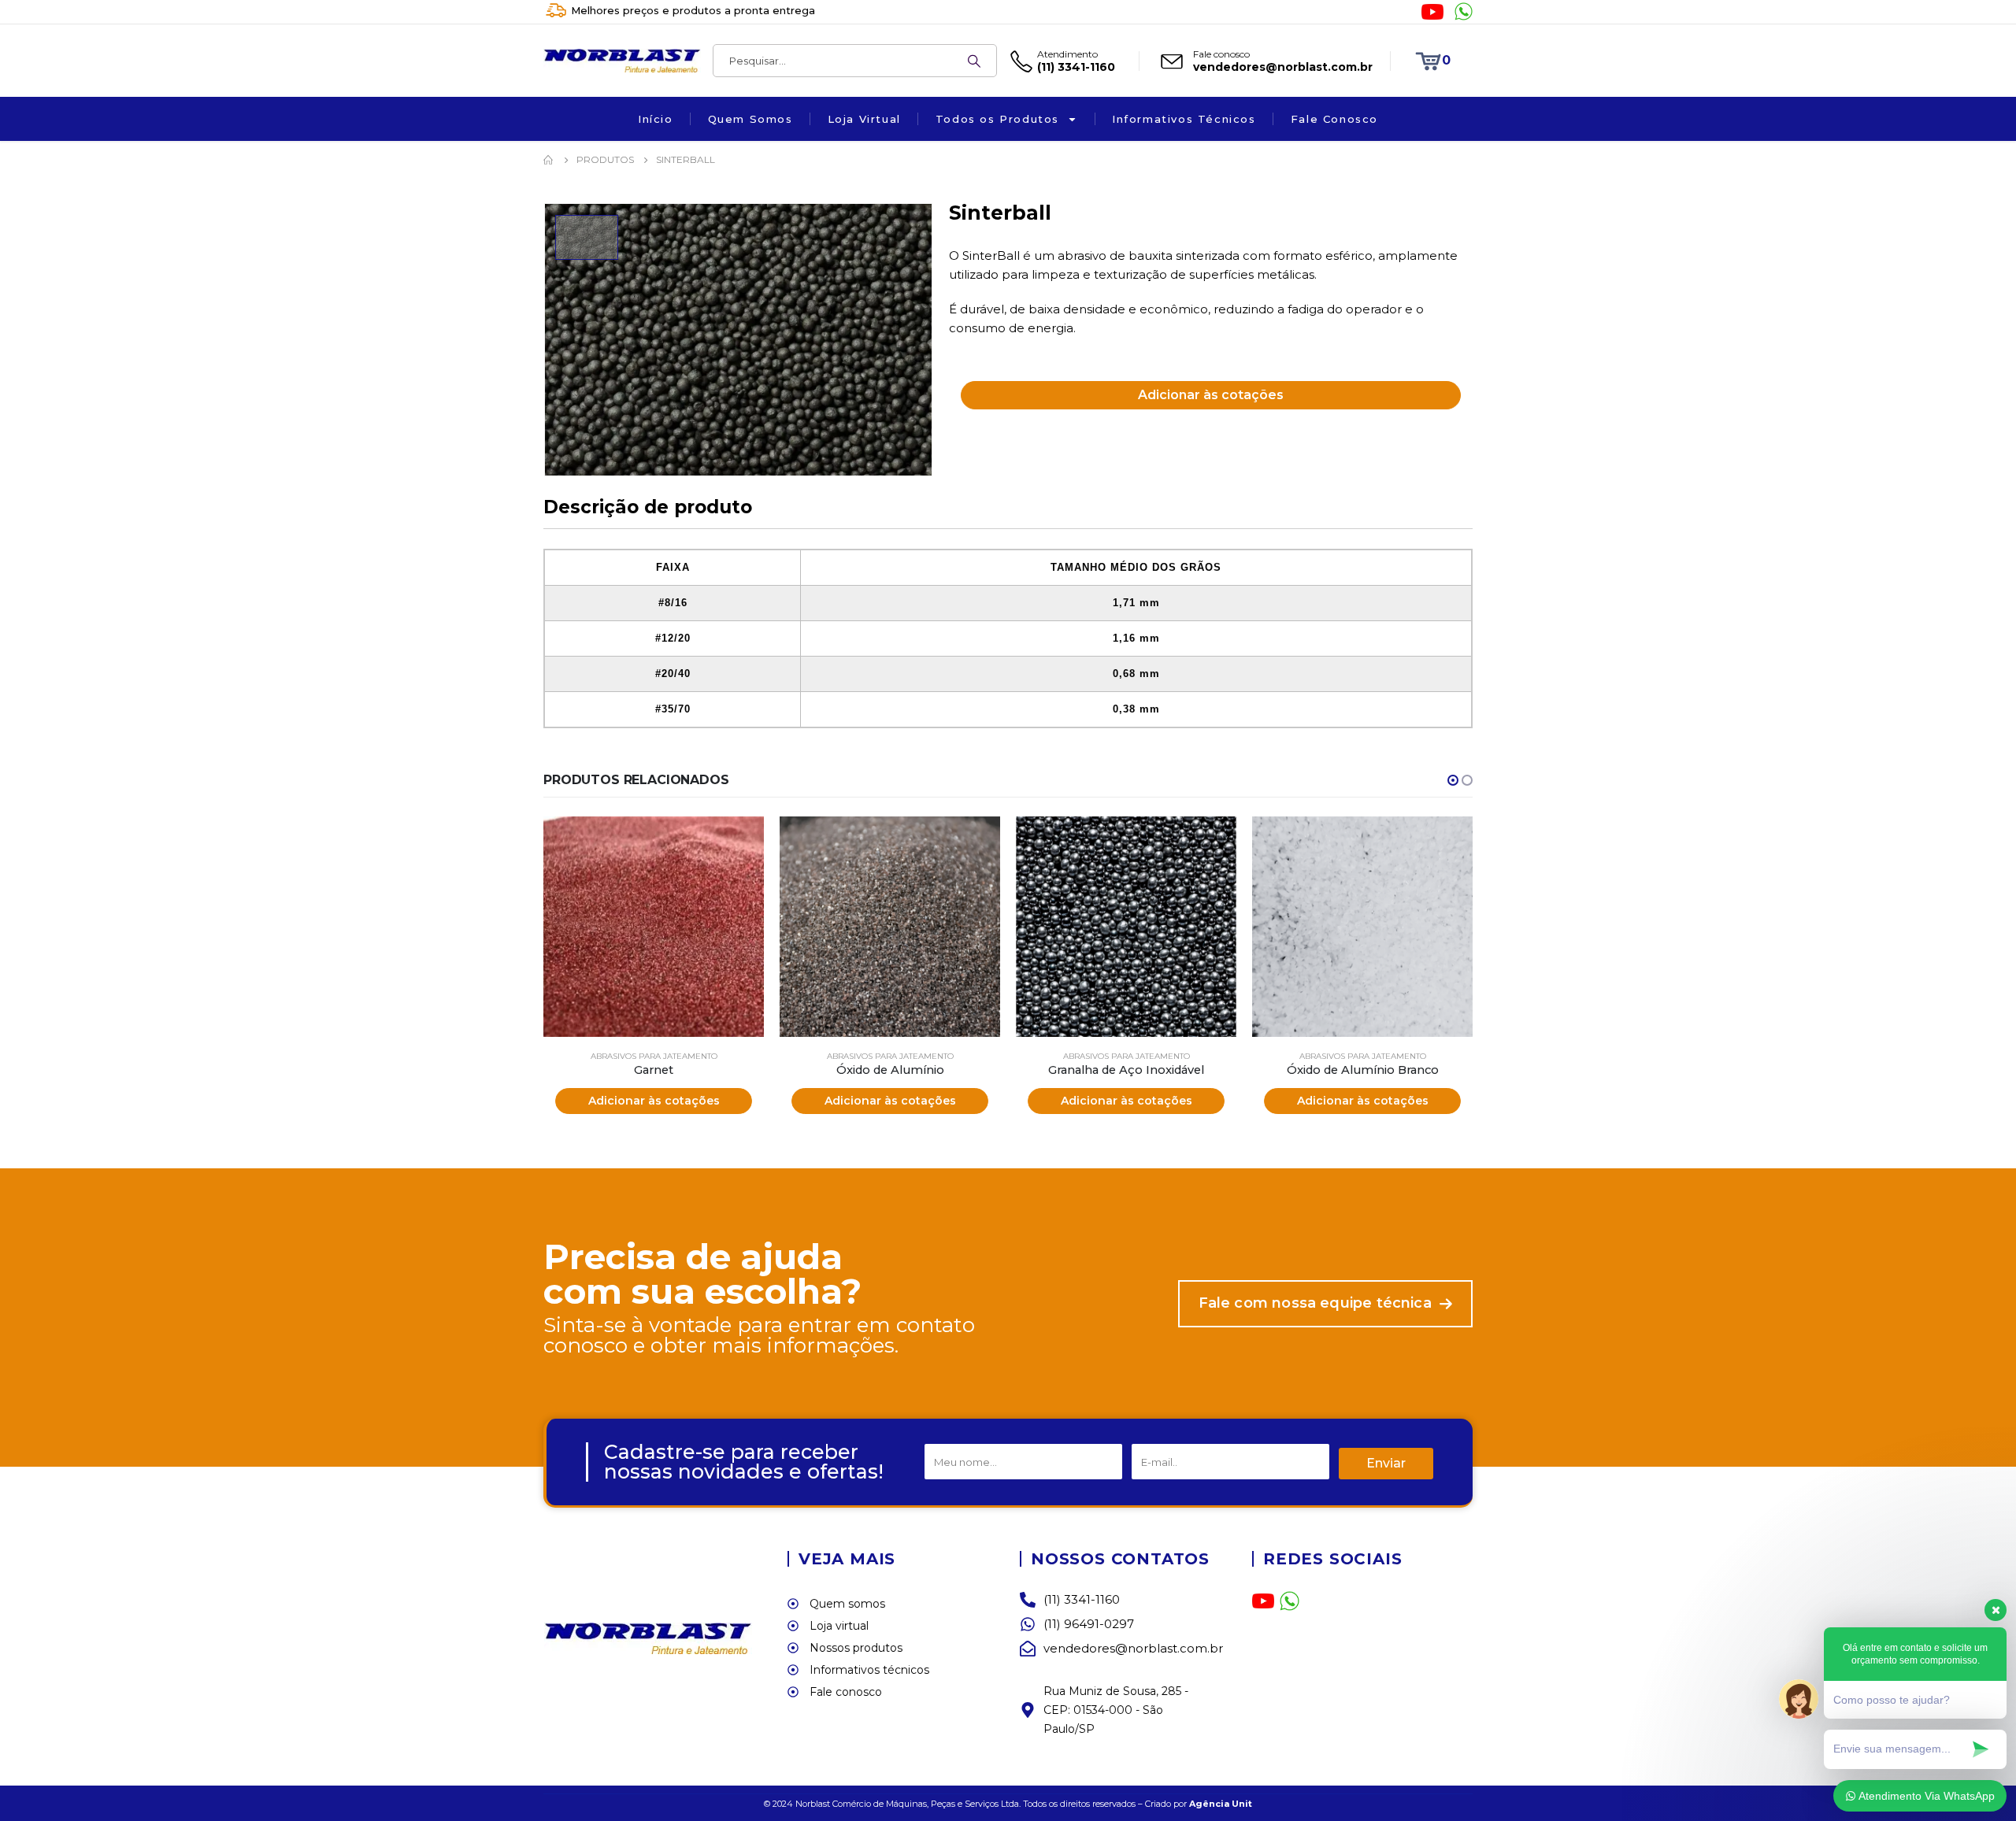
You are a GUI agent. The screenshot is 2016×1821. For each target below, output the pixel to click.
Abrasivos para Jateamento (654, 1056)
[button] (1453, 780)
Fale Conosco (1334, 119)
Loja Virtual (864, 119)
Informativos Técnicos (1184, 119)
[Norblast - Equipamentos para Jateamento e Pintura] (621, 61)
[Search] (974, 61)
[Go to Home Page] (549, 160)
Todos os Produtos (997, 119)
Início (656, 119)
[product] (654, 927)
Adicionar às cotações (1211, 395)
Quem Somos (750, 119)
